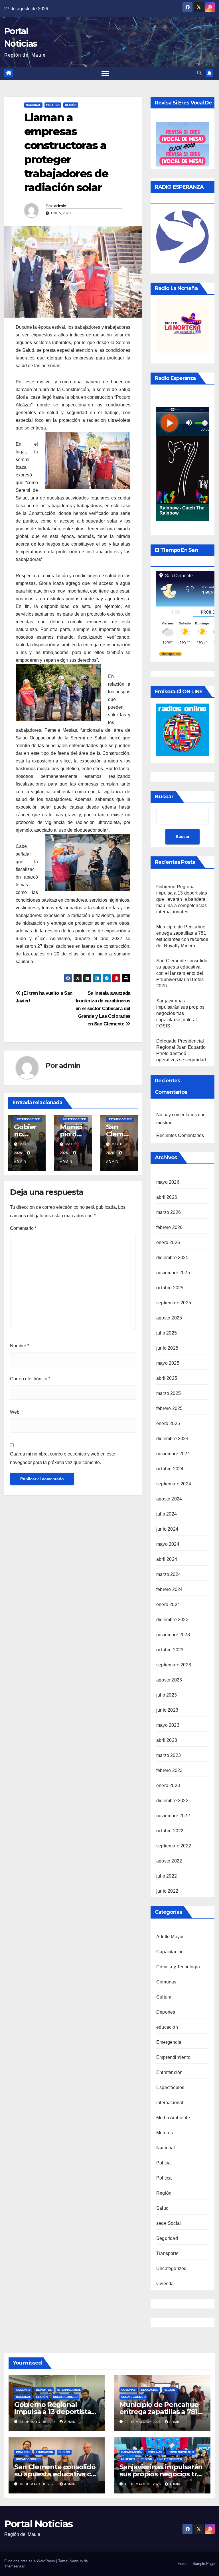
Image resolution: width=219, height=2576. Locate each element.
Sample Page (204, 2564)
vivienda (165, 2284)
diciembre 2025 (172, 1258)
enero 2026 (168, 1242)
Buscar (164, 797)
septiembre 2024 (174, 1484)
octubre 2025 (170, 1288)
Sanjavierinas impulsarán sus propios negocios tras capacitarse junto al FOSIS (180, 1013)
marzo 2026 (169, 1212)
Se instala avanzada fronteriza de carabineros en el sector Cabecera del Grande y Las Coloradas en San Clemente (103, 1008)
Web (15, 1412)
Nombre (20, 1346)
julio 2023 (167, 1695)
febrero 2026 (169, 1227)
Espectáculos (170, 2087)
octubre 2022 (170, 1831)
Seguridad (167, 2238)
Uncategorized (28, 1119)
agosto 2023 (169, 1680)
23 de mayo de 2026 (38, 2422)
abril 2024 (167, 1559)
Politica (53, 105)
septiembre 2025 (174, 1303)
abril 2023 (167, 1740)
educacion (167, 2027)
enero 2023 (168, 1785)
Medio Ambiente (173, 2118)
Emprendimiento (173, 2057)
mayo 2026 (168, 1182)
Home (182, 2564)
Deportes (166, 2012)
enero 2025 (168, 1423)
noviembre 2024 (173, 1454)
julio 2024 (167, 1514)
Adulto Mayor (170, 1937)
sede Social (169, 2223)
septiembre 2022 (174, 1846)
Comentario (23, 1228)
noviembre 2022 (173, 1816)
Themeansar (15, 2566)
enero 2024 (168, 1604)
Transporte (167, 2253)
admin (60, 206)
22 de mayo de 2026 (143, 2422)
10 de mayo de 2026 (38, 2484)
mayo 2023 (168, 1725)
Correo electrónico (30, 1379)
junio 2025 (167, 1348)
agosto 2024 (169, 1499)
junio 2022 (167, 1891)
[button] (199, 73)
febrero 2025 (169, 1408)
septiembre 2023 (174, 1665)
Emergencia (169, 2042)
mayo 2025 (168, 1363)
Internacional (170, 2103)
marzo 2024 (169, 1574)
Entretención (169, 2072)
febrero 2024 (169, 1589)
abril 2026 (167, 1197)
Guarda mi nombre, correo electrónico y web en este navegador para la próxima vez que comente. (63, 1458)
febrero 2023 (169, 1770)
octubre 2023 (170, 1650)
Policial (164, 2163)
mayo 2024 (168, 1544)
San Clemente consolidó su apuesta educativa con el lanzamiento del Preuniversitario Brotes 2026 (182, 973)
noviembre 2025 (173, 1273)
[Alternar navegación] (105, 73)
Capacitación (170, 1952)
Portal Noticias (38, 2524)
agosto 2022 (169, 1861)
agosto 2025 (169, 1318)
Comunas (166, 1982)
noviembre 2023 (173, 1635)
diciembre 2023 (172, 1620)
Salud (162, 2208)
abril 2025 (167, 1378)
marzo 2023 (169, 1755)
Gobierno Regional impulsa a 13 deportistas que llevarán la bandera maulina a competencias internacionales (182, 899)
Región (71, 105)
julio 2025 (167, 1333)
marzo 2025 (169, 1393)
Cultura (164, 1997)
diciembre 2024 (172, 1439)
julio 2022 (167, 1876)
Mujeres (165, 2133)
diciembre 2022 (172, 1801)
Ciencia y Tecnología (178, 1967)
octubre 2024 (170, 1469)
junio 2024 (167, 1529)
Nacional (33, 105)
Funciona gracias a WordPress (30, 2561)
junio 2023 (167, 1710)
